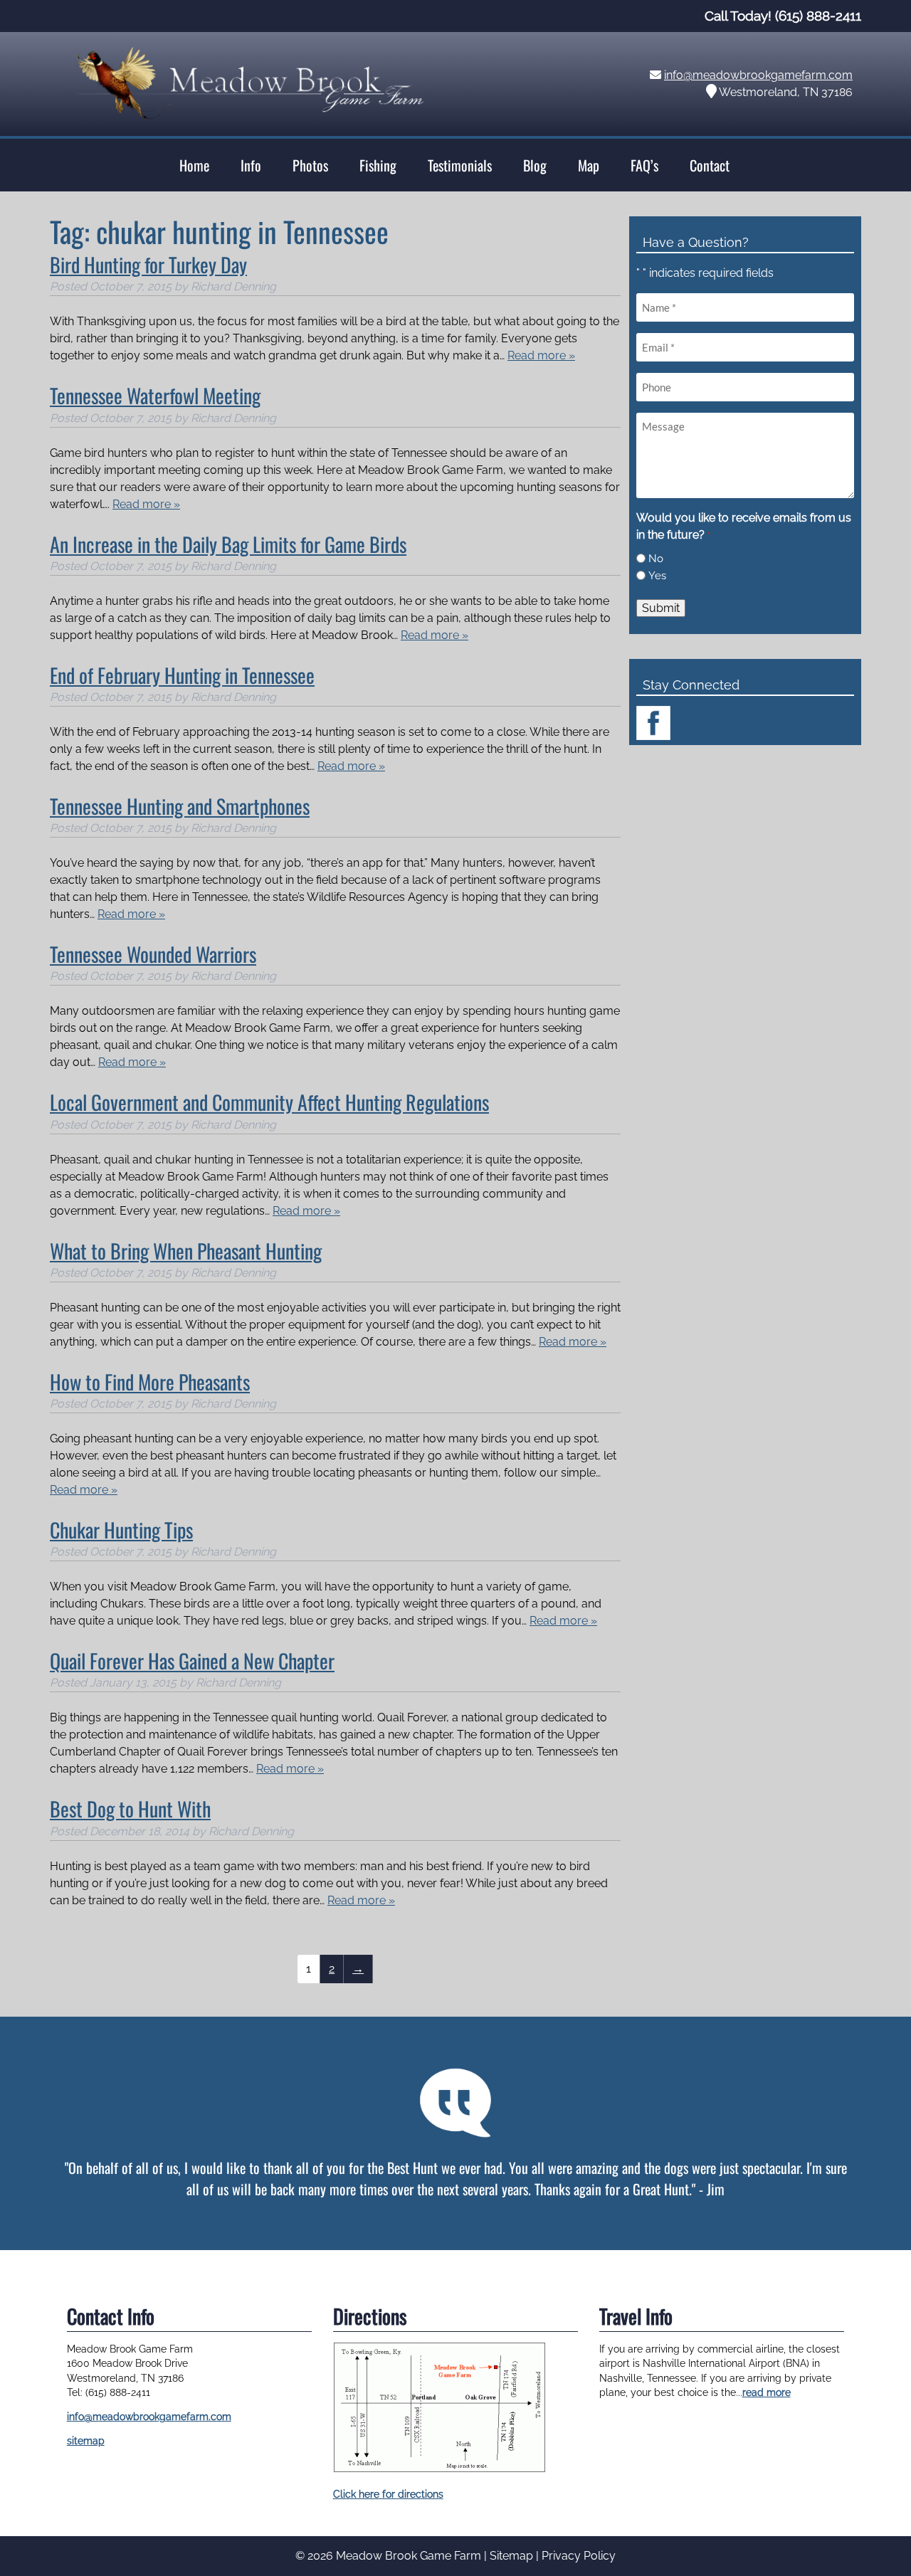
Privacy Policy (579, 2556)
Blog (535, 165)
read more (767, 2392)
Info (251, 165)
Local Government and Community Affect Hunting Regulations (269, 1102)
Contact (710, 165)
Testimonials (460, 165)
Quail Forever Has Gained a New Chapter (192, 1661)
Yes (657, 576)
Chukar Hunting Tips (121, 1530)
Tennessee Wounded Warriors (153, 954)
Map (589, 165)
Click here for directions (388, 2494)
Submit (661, 608)
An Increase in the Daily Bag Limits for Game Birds (228, 544)
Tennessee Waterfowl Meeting (155, 395)
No (656, 559)
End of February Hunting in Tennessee (182, 675)
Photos (310, 165)
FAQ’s (644, 165)
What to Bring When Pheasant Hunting (186, 1251)
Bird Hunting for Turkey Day (148, 264)
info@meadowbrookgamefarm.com (758, 75)
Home (194, 165)
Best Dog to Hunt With (130, 1809)
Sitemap (511, 2556)
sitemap (86, 2441)
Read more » (541, 355)
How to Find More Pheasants (150, 1382)
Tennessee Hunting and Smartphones (180, 806)
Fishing (378, 165)
